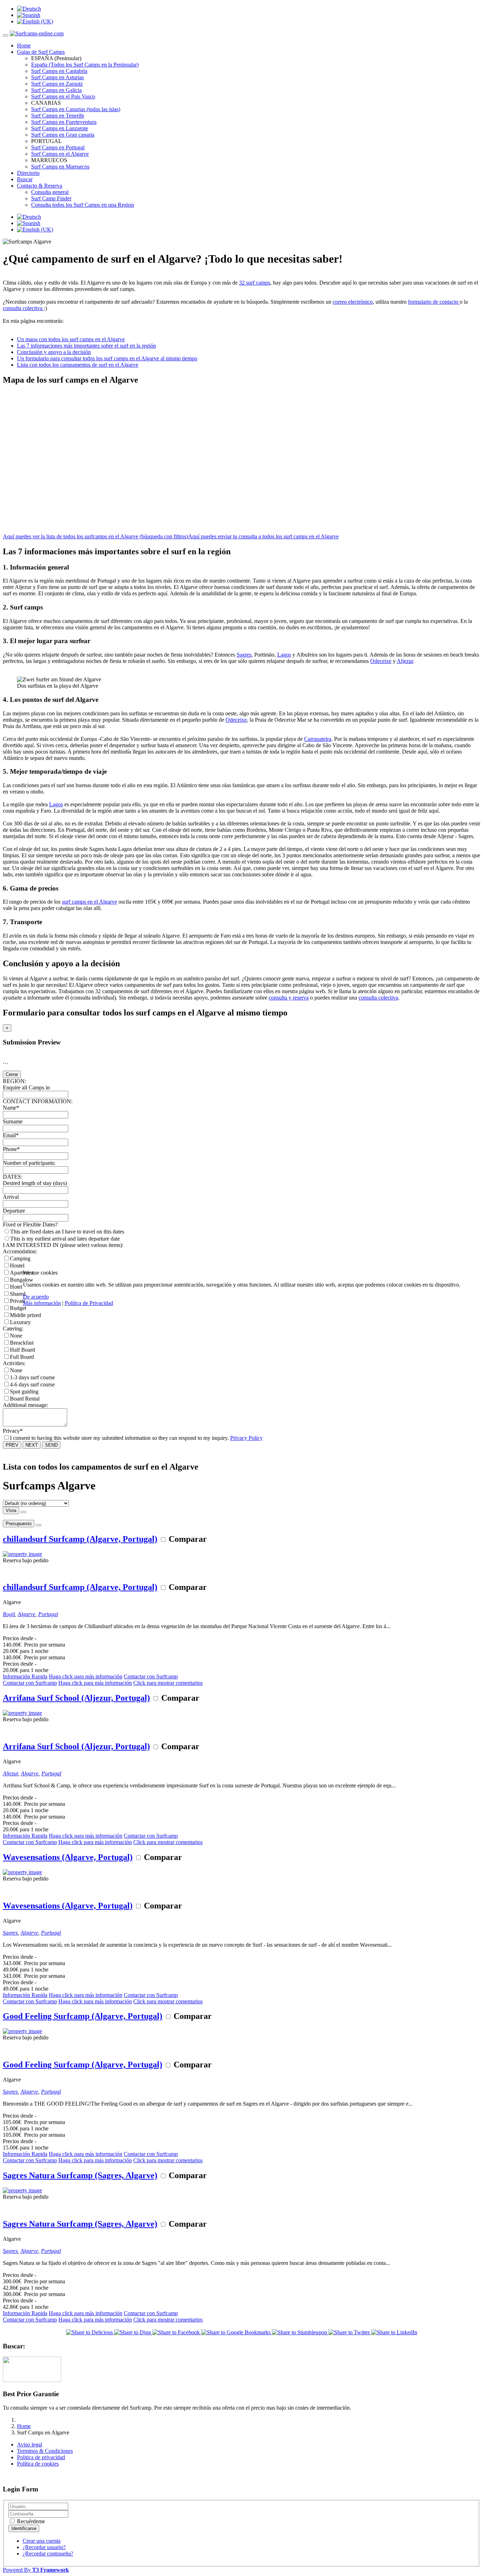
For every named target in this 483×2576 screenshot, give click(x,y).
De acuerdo (36, 1297)
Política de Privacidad (89, 1303)
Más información (42, 1303)
